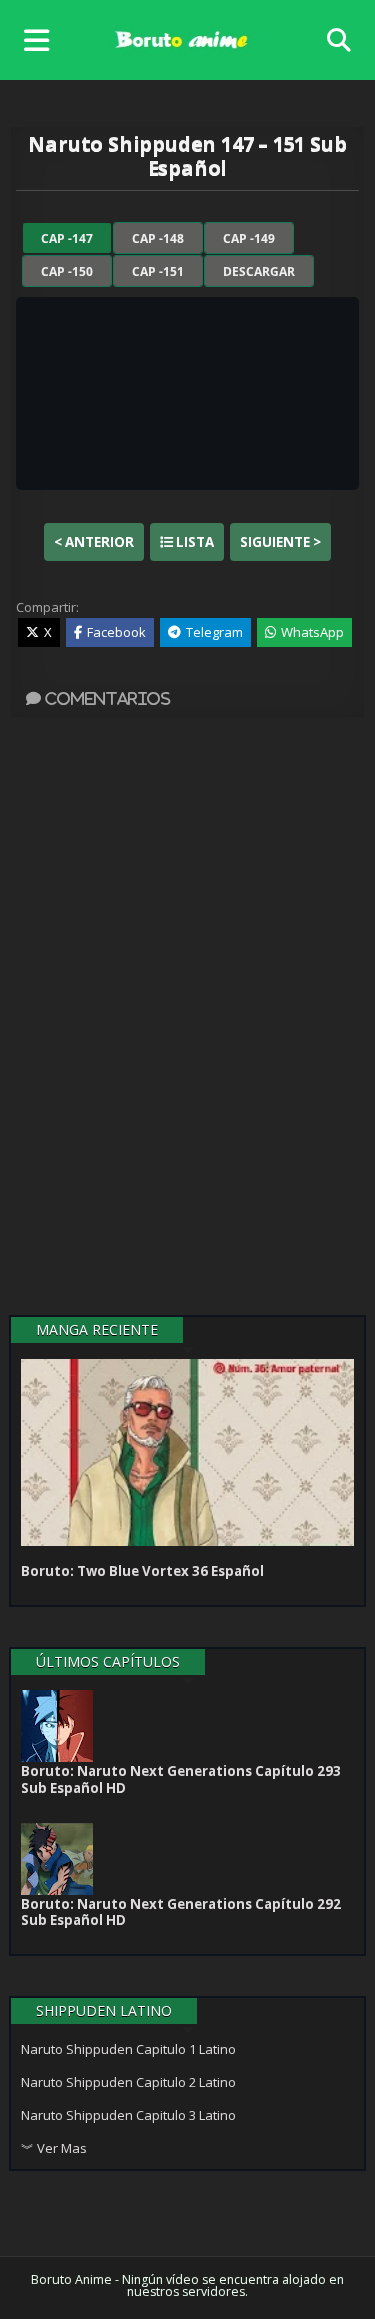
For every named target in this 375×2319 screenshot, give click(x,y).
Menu (41, 40)
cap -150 (67, 271)
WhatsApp (312, 632)
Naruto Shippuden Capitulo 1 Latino (128, 2049)
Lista (193, 542)
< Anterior (94, 542)
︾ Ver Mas (54, 2148)
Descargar (259, 271)
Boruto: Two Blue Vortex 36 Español (142, 1571)
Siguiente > (280, 542)
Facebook (116, 632)
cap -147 (67, 238)
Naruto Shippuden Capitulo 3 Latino (128, 2115)
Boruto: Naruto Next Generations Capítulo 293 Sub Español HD (181, 1779)
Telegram (214, 632)
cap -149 (249, 238)
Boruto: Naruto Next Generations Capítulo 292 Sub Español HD (181, 1912)
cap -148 (158, 238)
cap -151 (158, 271)
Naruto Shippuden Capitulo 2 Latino (128, 2082)
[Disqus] (187, 1019)
